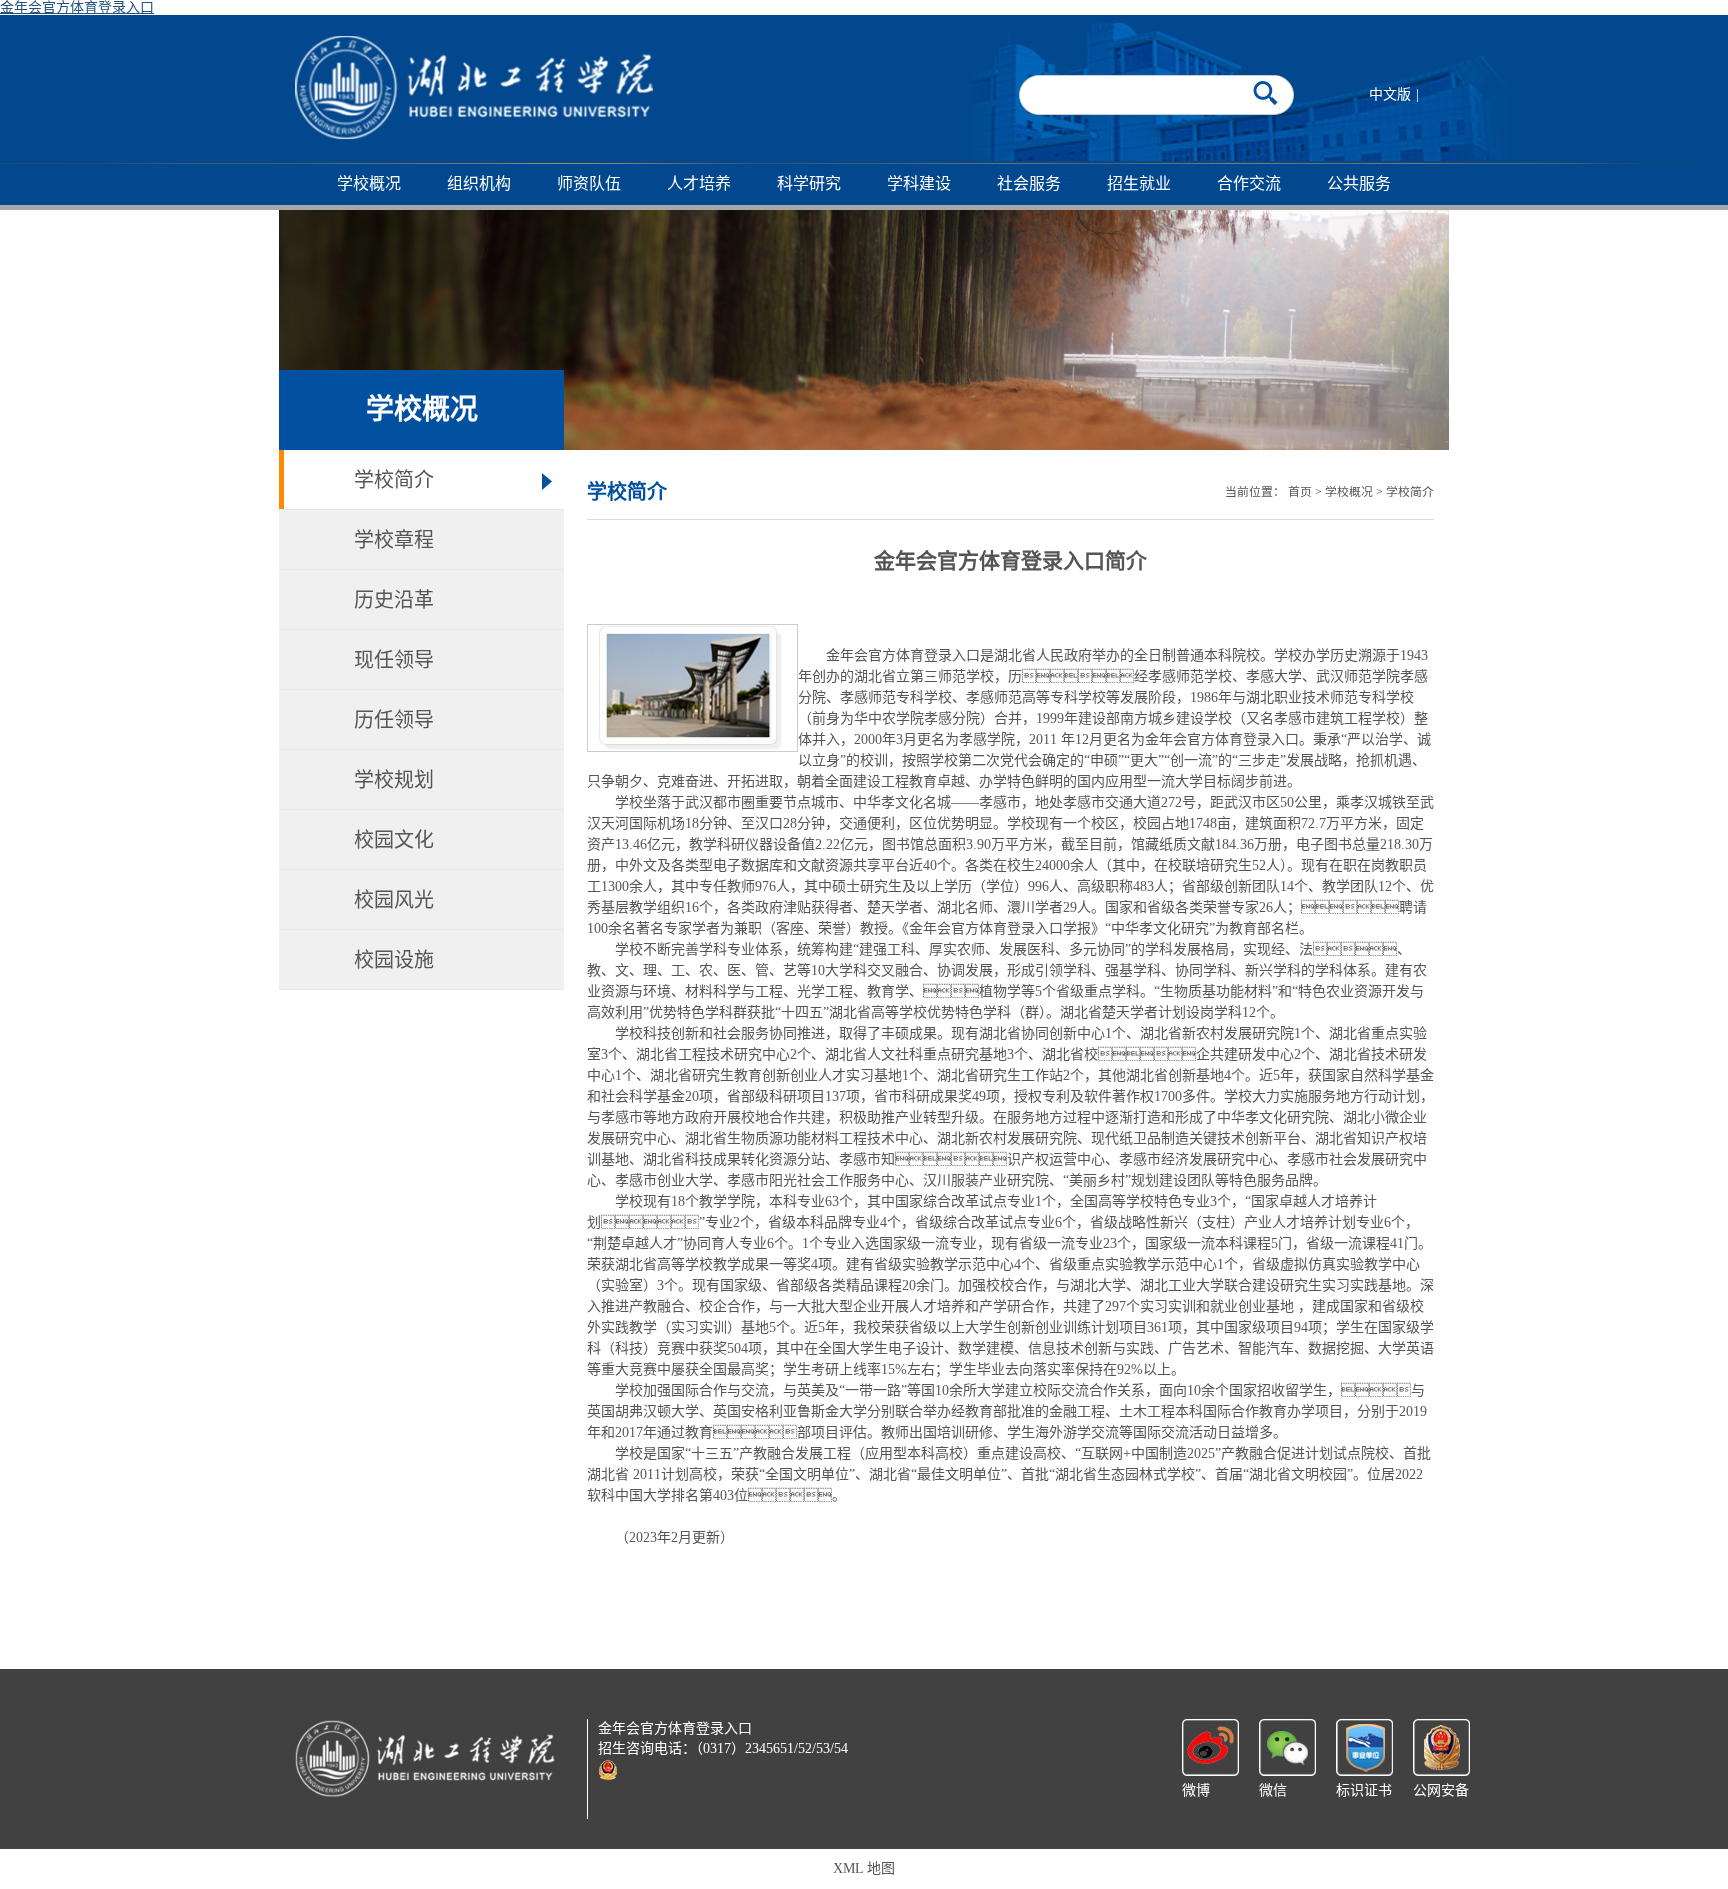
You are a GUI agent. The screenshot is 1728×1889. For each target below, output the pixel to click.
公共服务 (1359, 183)
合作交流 (1249, 183)
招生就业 (1139, 183)
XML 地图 (864, 1868)
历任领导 (394, 720)
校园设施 (394, 960)
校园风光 (394, 900)
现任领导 (394, 660)
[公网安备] (1441, 1746)
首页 (1300, 492)
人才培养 (699, 183)
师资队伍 (589, 183)
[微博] (1210, 1746)
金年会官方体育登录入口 (77, 7)
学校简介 (394, 480)
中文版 (1390, 94)
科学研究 (809, 183)
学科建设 (919, 183)
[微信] (1287, 1746)
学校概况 (369, 183)
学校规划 (394, 780)
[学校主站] (474, 87)
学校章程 (394, 540)
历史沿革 (394, 600)
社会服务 (1029, 183)
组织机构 (479, 183)
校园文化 (394, 840)
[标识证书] (1364, 1746)
